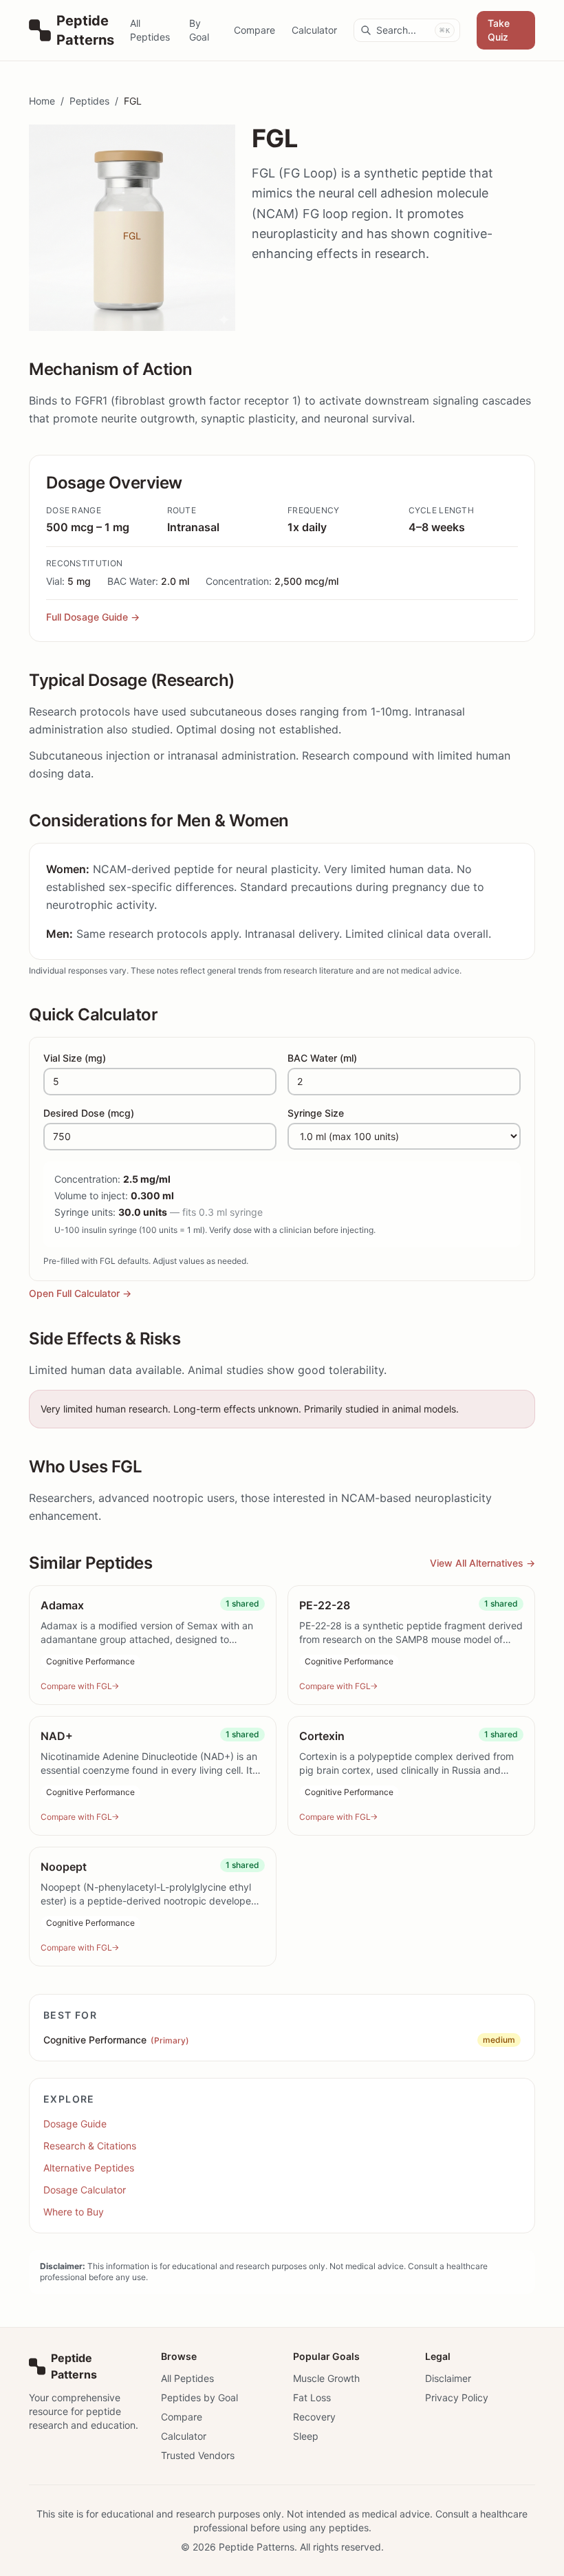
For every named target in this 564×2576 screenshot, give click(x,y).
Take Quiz (499, 30)
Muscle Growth (326, 2378)
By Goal (199, 30)
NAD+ (57, 1736)
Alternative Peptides (89, 2168)
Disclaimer (448, 2378)
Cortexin (322, 1736)
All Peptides (150, 30)
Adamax (62, 1605)
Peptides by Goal (199, 2397)
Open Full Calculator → (80, 1293)
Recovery (314, 2417)
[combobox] (407, 30)
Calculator (314, 30)
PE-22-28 (325, 1605)
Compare (254, 30)
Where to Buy (74, 2212)
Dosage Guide (75, 2124)
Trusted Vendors (198, 2455)
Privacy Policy (457, 2397)
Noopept (64, 1867)
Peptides (89, 101)
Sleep (306, 2436)
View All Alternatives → (482, 1563)
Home (42, 101)
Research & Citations (90, 2146)
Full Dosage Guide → (93, 617)
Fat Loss (312, 2397)
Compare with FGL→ (80, 1686)
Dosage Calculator (85, 2190)
